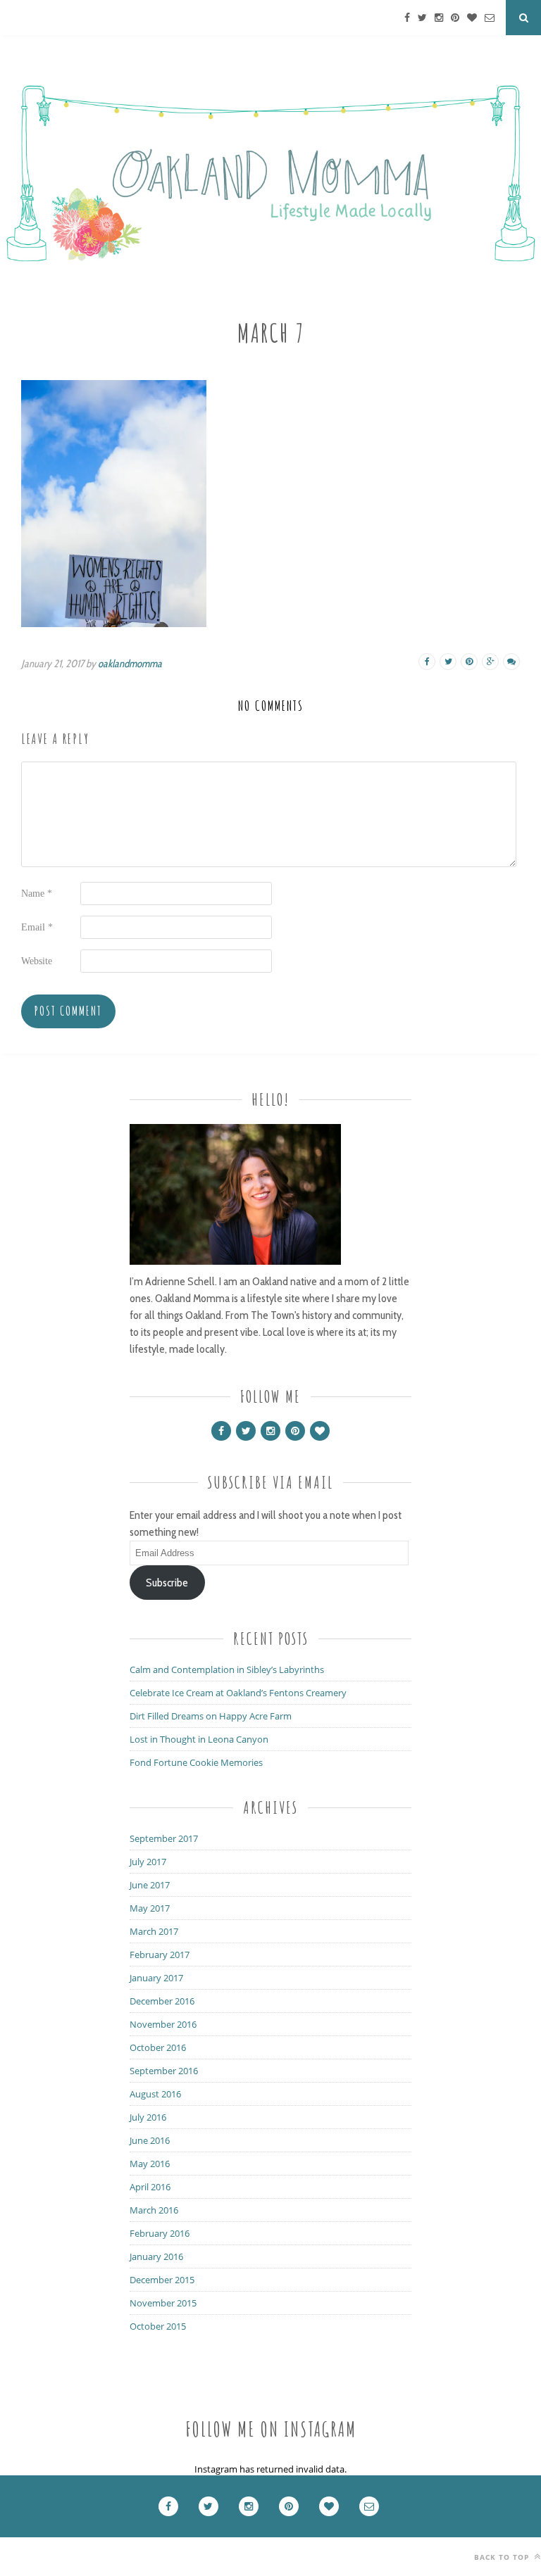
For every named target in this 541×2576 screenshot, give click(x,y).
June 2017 (150, 1885)
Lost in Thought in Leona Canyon (199, 1739)
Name (37, 894)
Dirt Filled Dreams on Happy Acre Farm (211, 1716)
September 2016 (164, 2071)
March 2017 (154, 1931)
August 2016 (155, 2094)
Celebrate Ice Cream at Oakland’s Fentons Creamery (238, 1693)
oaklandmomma (130, 664)
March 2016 (154, 2210)
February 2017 (160, 1955)
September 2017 (164, 1838)
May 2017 (150, 1908)
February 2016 (160, 2233)
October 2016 (158, 2047)
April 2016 (150, 2187)
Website (37, 961)
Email (37, 927)
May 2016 (150, 2164)
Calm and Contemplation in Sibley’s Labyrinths (227, 1669)
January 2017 (156, 1978)
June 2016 (150, 2140)
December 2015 (162, 2280)
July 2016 (148, 2117)
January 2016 (156, 2256)
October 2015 (158, 2326)
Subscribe (167, 1583)
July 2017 (148, 1862)
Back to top (503, 2557)
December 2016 (162, 2001)
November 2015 (163, 2303)
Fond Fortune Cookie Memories (196, 1762)
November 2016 (163, 2024)
